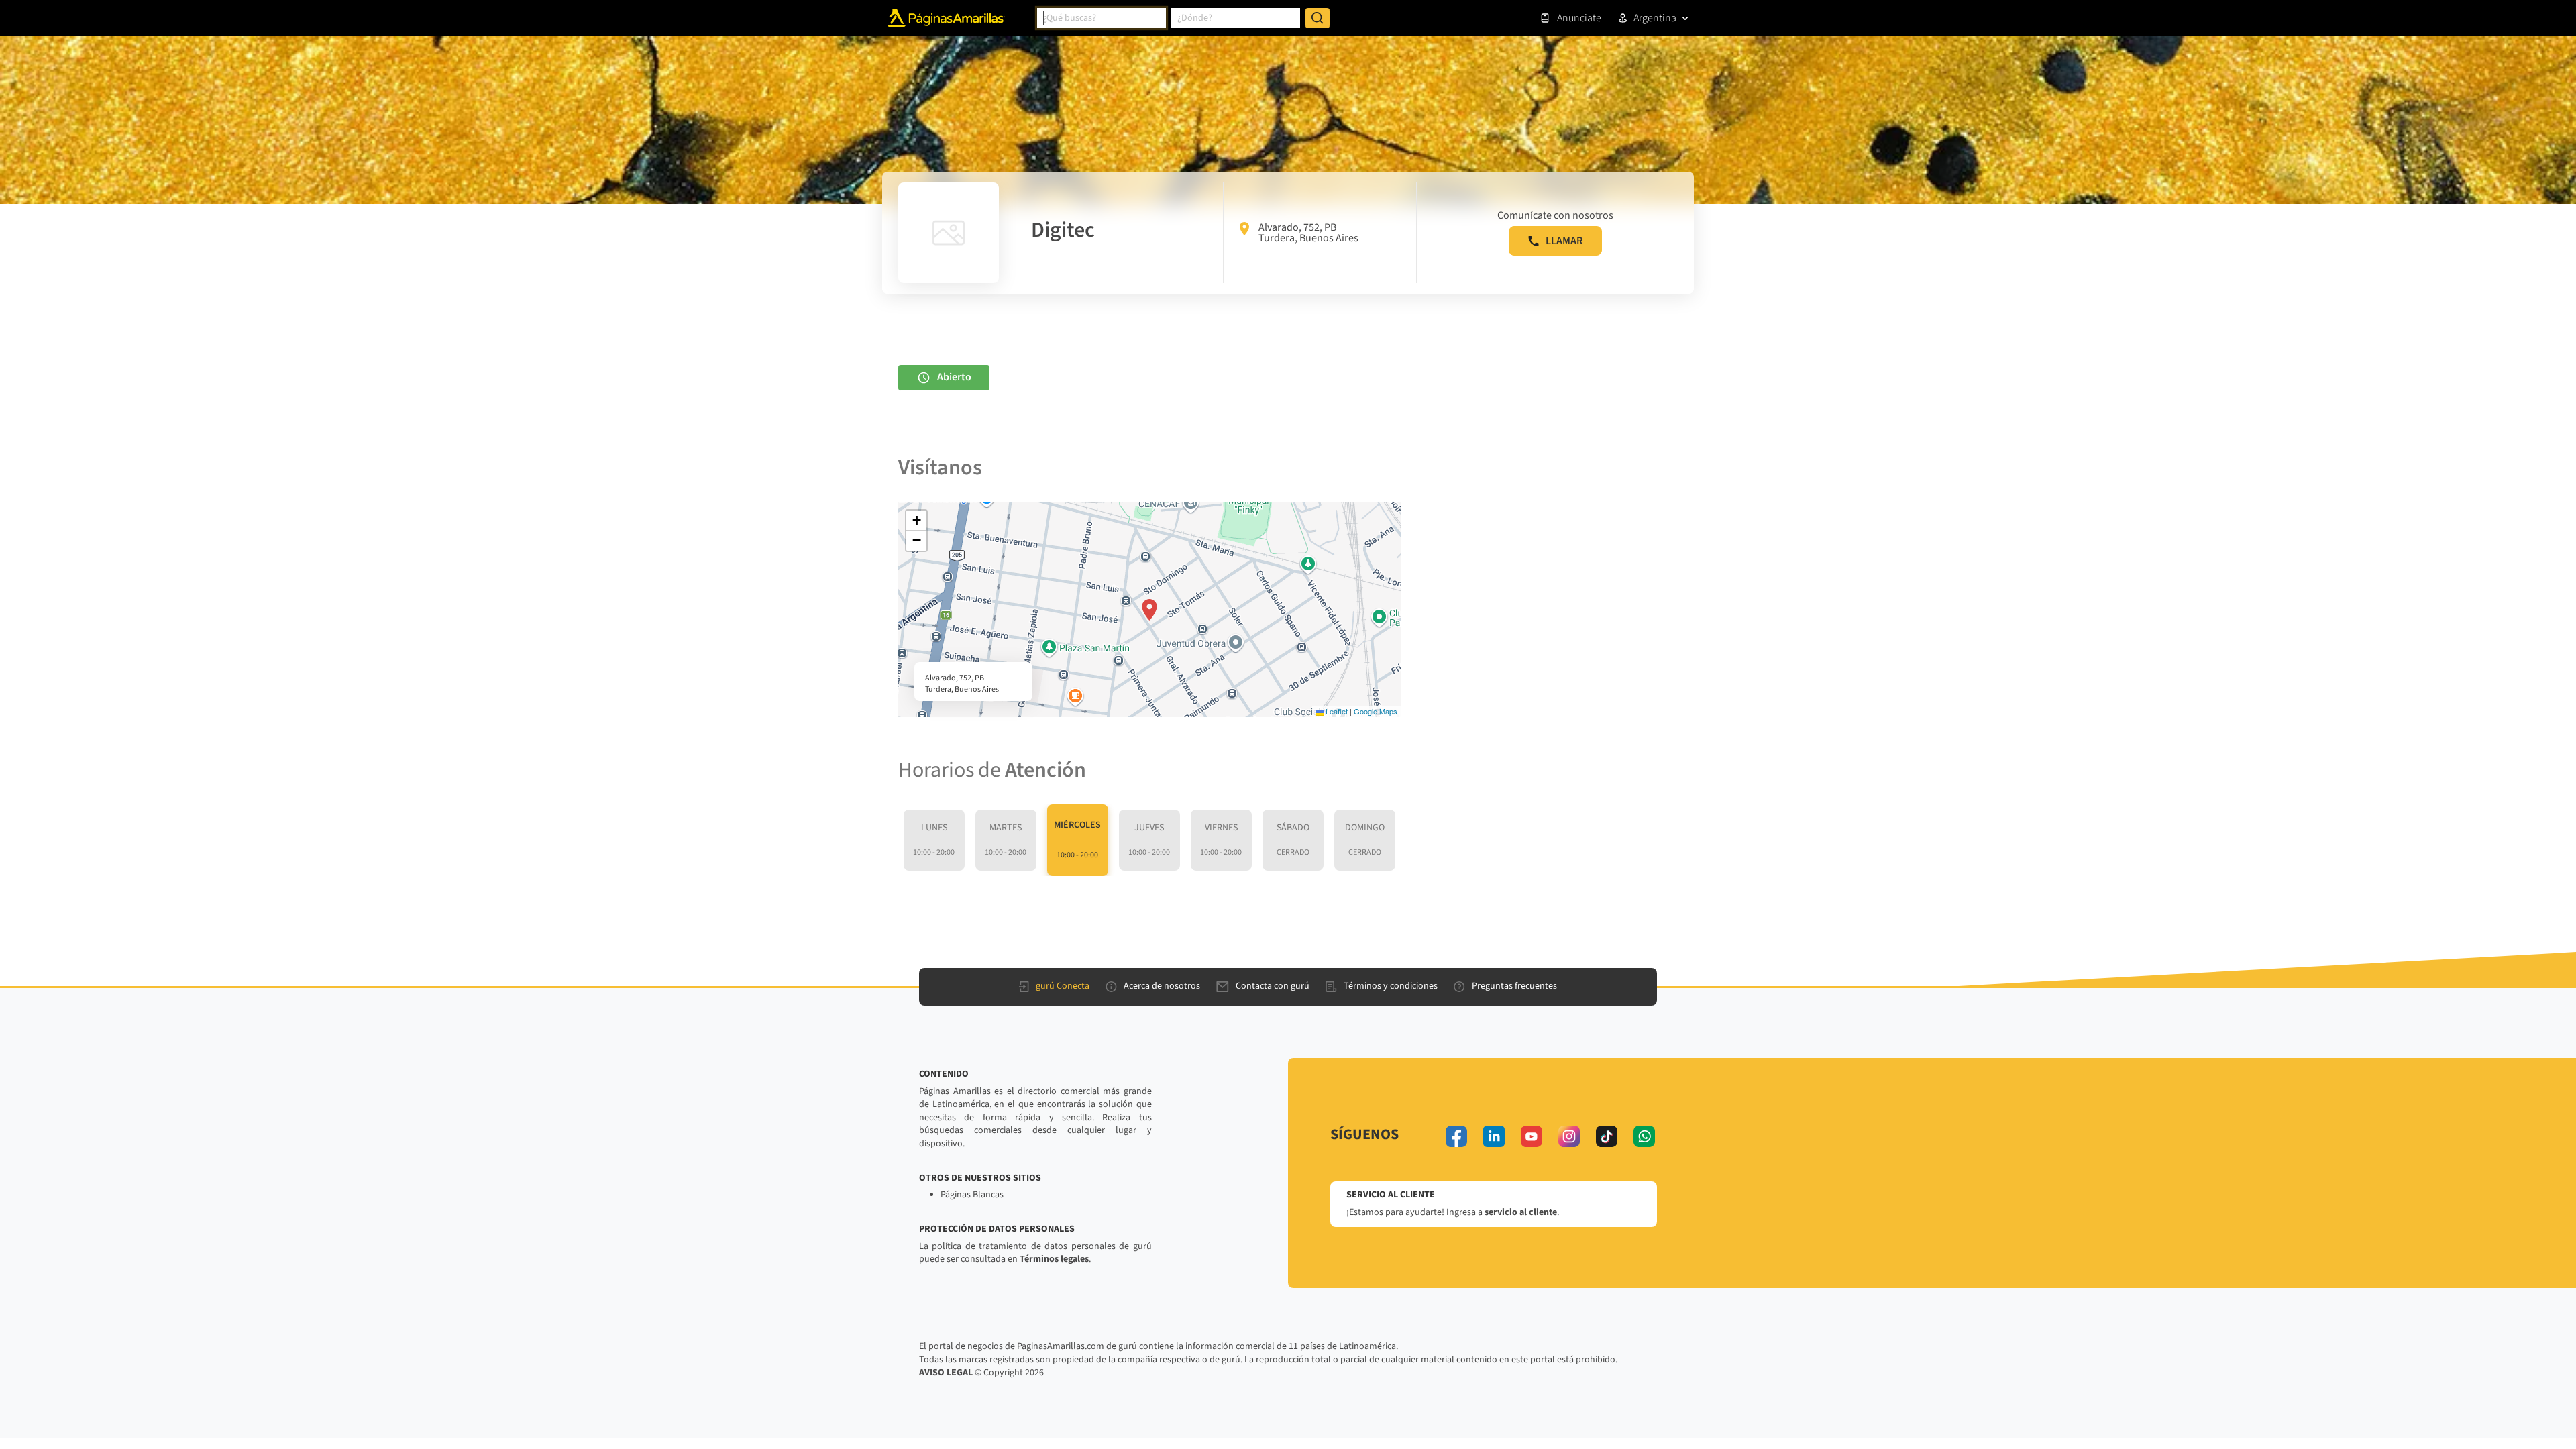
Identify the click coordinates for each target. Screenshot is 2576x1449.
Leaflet (1336, 711)
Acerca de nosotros (1162, 986)
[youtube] (1532, 1136)
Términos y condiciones (1391, 986)
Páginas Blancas (972, 1195)
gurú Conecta (1063, 986)
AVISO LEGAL (946, 1373)
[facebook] (1456, 1136)
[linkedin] (1494, 1136)
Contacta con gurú (1273, 986)
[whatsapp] (1644, 1136)
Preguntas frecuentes (1514, 986)
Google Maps (1376, 711)
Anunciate (1579, 18)
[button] (1149, 610)
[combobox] (1102, 18)
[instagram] (1569, 1136)
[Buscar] (1318, 18)
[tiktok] (1607, 1136)
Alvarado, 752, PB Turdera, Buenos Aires (1308, 233)
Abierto (954, 377)
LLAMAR (1564, 241)
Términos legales (1054, 1259)
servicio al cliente (1521, 1212)
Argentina (1655, 18)
